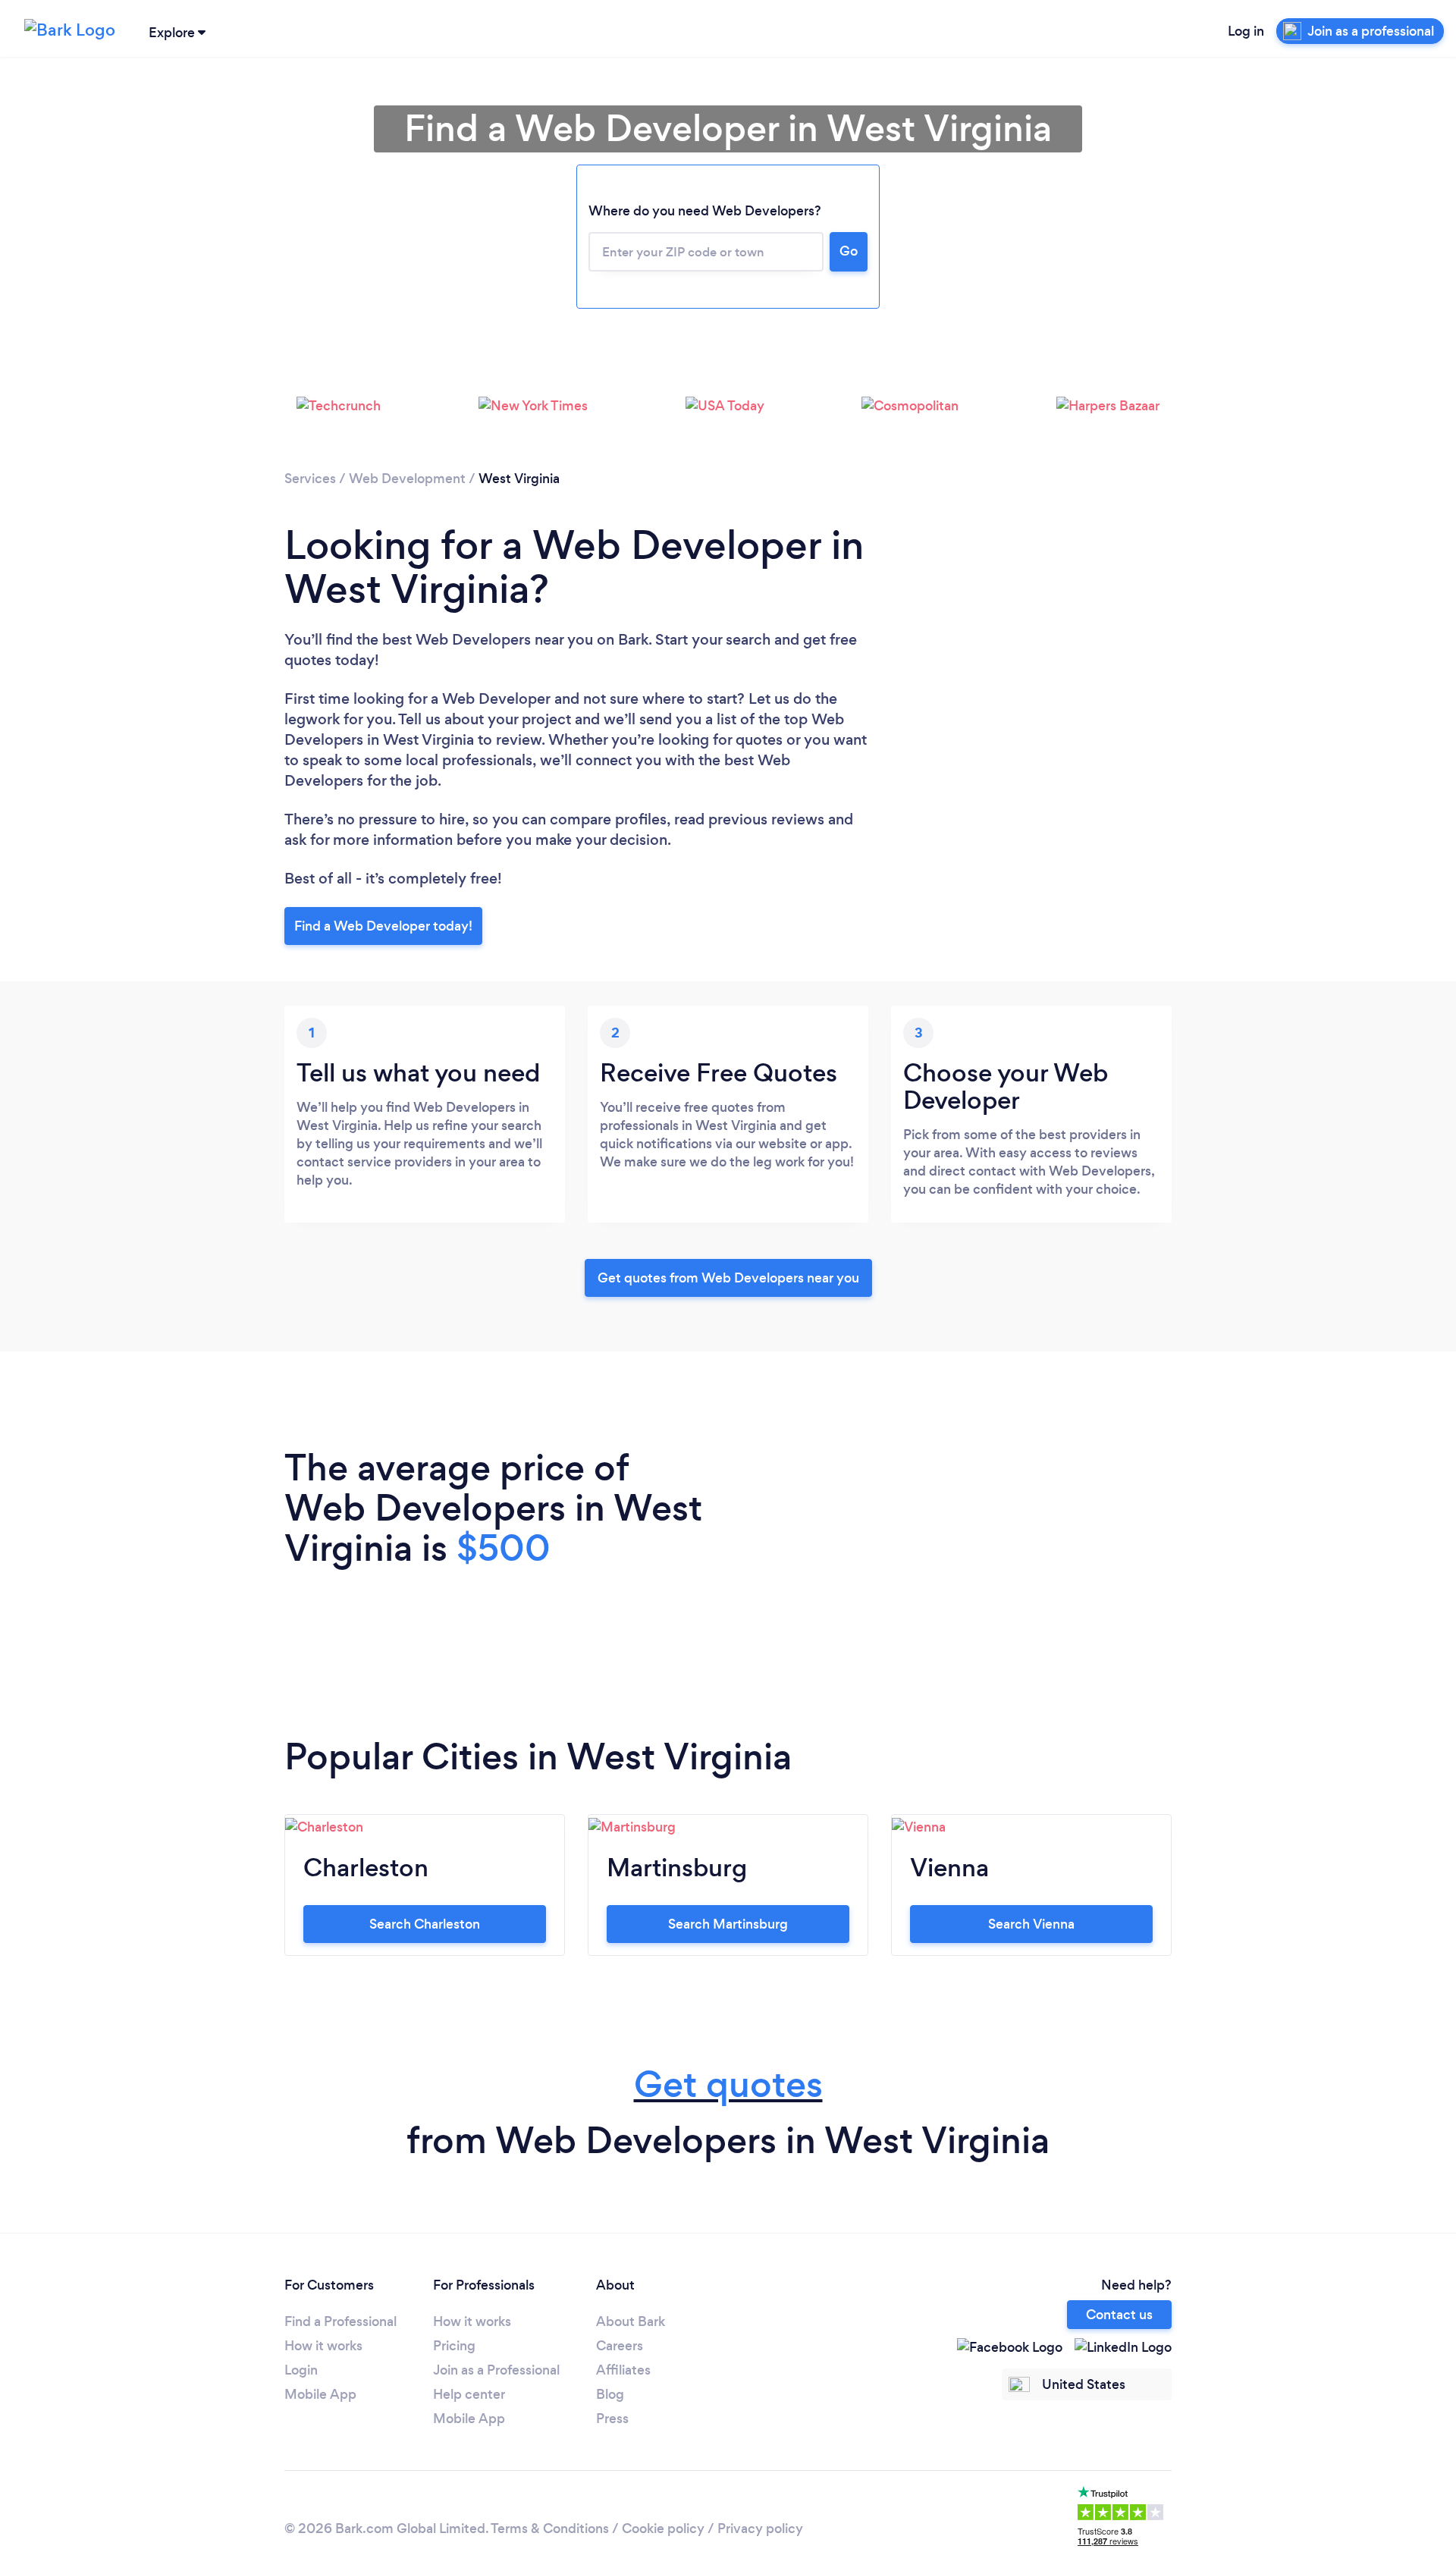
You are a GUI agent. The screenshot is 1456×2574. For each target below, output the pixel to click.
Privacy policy (760, 2528)
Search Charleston (425, 1924)
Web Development (407, 479)
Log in (1246, 31)
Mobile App (320, 2394)
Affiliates (623, 2370)
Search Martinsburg (728, 1924)
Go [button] (849, 251)
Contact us (1119, 2315)
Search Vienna (1031, 1924)
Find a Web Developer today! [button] (383, 926)
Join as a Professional (496, 2370)
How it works (323, 2346)
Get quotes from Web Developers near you (728, 1278)
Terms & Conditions (550, 2528)
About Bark (631, 2321)
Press (612, 2419)
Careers (620, 2346)
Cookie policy (663, 2528)
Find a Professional (340, 2321)
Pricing (454, 2346)
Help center (469, 2394)
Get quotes (728, 2084)
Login (301, 2370)
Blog (610, 2394)
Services (310, 479)
